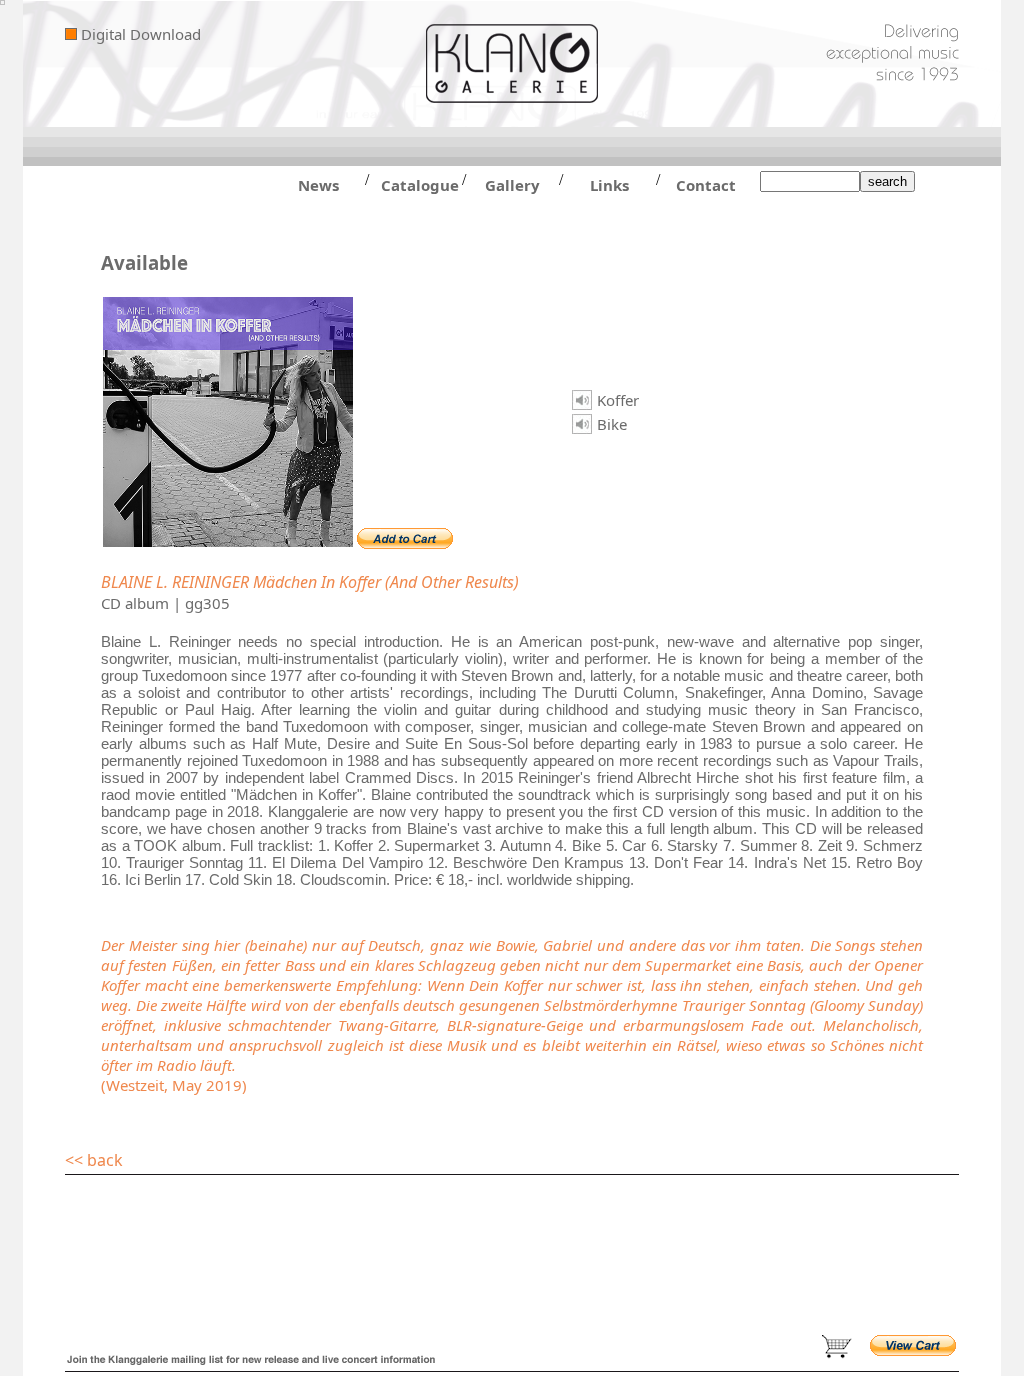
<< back (94, 1160)
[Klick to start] (582, 400)
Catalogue (415, 185)
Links (609, 185)
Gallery (512, 185)
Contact (706, 185)
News (318, 185)
